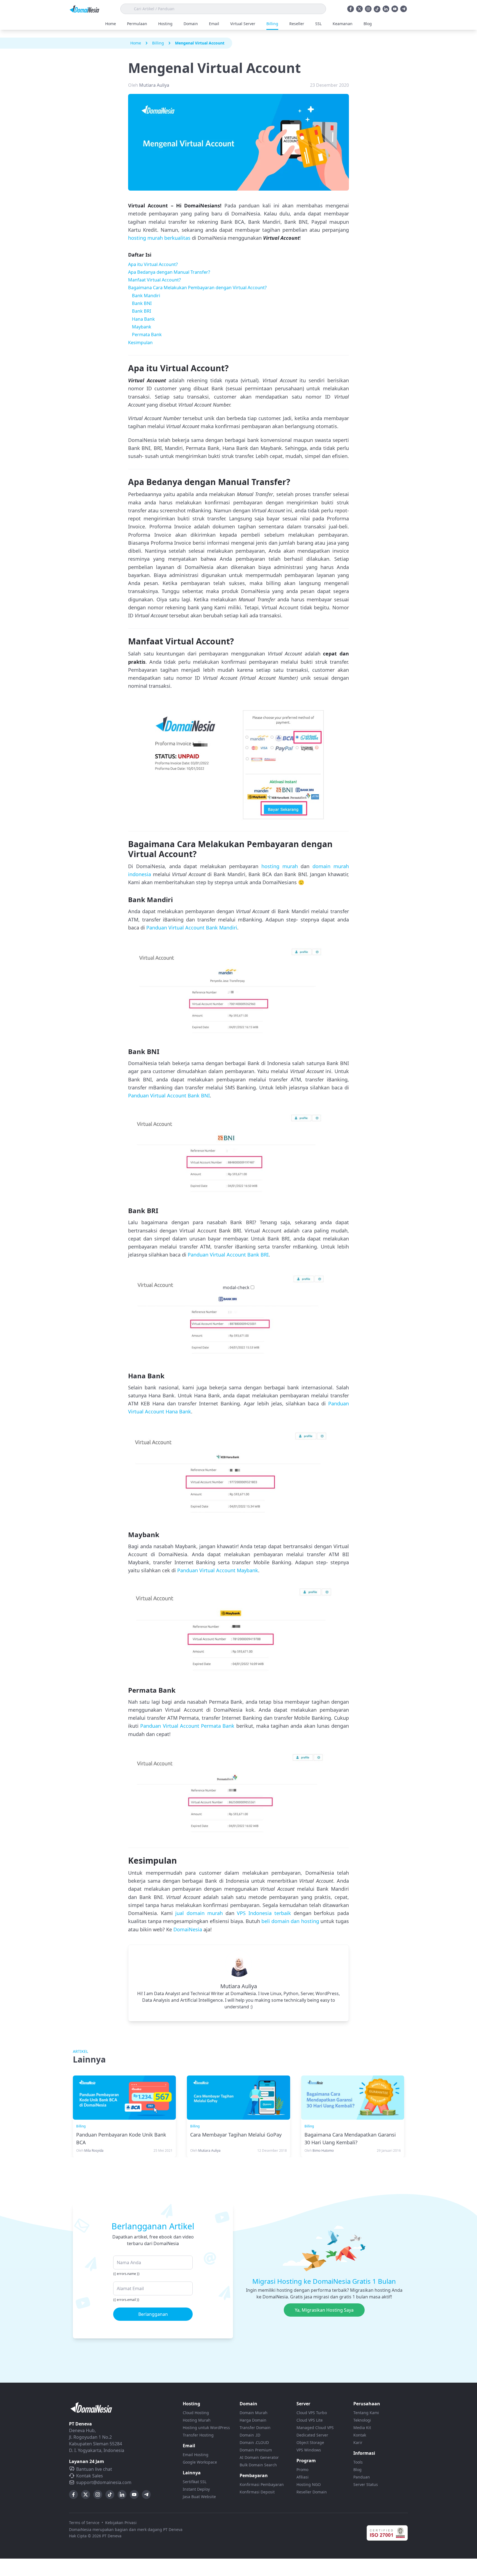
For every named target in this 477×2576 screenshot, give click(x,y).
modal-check (236, 1287)
